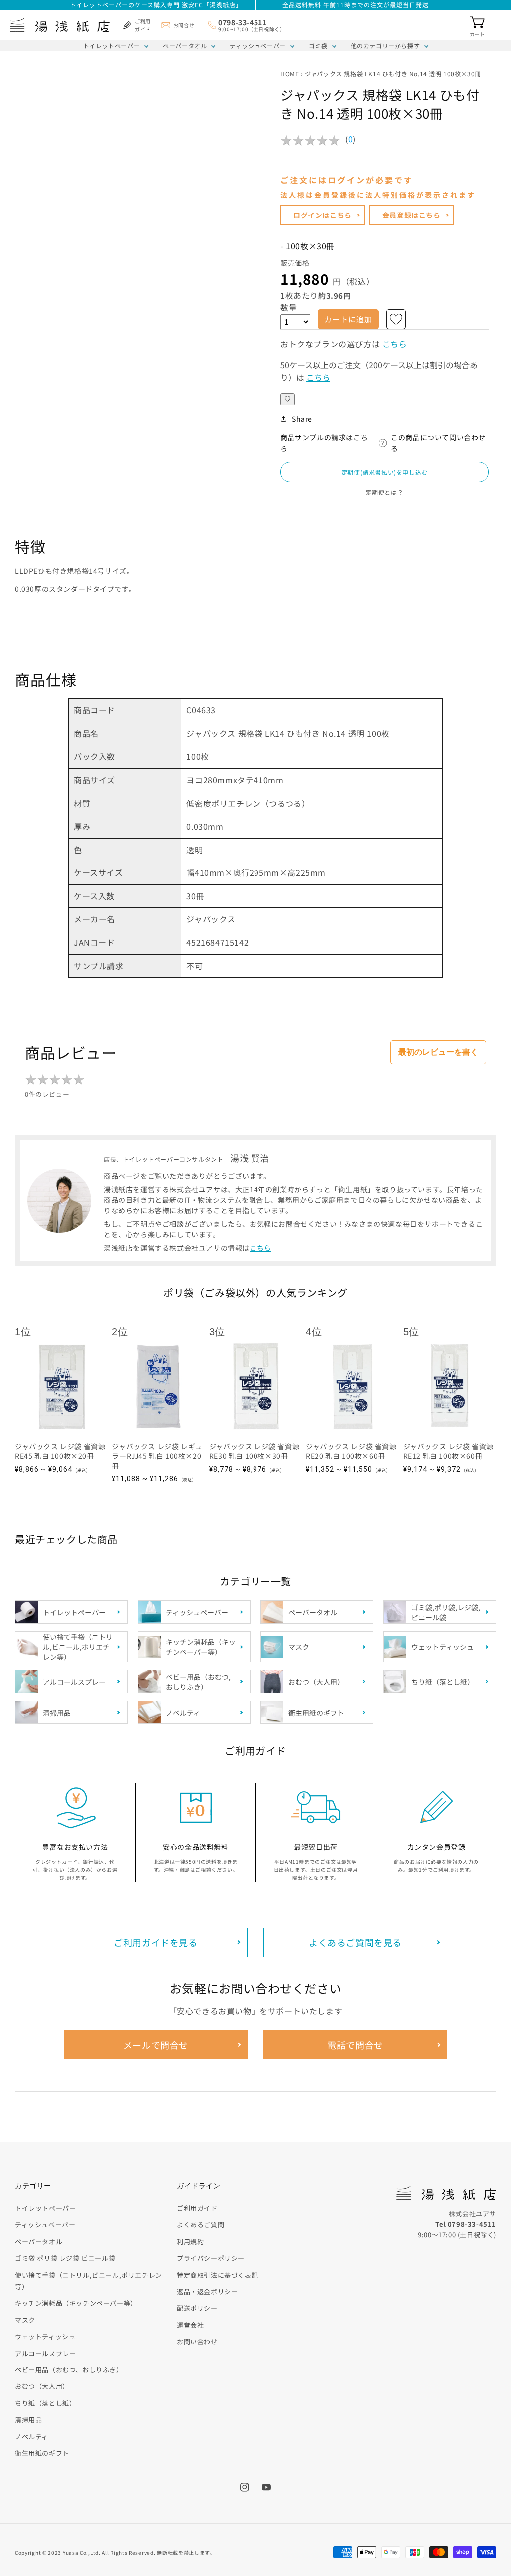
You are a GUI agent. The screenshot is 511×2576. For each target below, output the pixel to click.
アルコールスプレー (45, 2353)
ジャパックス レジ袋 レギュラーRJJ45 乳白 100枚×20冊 (157, 1456)
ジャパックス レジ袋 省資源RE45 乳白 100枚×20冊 (60, 1451)
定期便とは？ (385, 492)
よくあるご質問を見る (355, 1942)
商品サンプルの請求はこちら (324, 443)
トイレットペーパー (112, 46)
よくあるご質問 (200, 2225)
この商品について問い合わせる (438, 443)
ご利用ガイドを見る (155, 1942)
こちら (395, 344)
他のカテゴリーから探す (385, 46)
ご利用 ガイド (143, 25)
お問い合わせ (197, 2341)
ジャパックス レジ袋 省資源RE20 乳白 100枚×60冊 (351, 1451)
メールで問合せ (156, 2045)
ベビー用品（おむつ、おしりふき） (69, 2370)
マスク (25, 2320)
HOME (290, 74)
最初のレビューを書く (438, 1052)
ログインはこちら (323, 215)
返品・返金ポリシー (207, 2291)
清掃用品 (28, 2420)
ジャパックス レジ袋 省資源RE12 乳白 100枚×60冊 (448, 1451)
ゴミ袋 (318, 46)
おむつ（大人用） (42, 2386)
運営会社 (190, 2325)
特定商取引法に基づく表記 (217, 2275)
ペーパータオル (185, 46)
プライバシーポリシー (211, 2258)
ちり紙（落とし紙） (45, 2403)
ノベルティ (32, 2437)
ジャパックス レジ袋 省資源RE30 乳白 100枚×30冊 (254, 1451)
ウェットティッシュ (45, 2336)
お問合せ (184, 25)
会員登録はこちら (411, 215)
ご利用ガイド (197, 2208)
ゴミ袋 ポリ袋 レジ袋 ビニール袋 (65, 2258)
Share (302, 419)
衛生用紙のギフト (42, 2453)
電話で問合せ (355, 2045)
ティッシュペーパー (257, 46)
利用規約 (190, 2242)
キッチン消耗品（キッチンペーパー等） (76, 2303)
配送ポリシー (197, 2308)
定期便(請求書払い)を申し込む (384, 472)
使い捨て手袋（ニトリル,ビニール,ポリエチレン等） (89, 2281)
